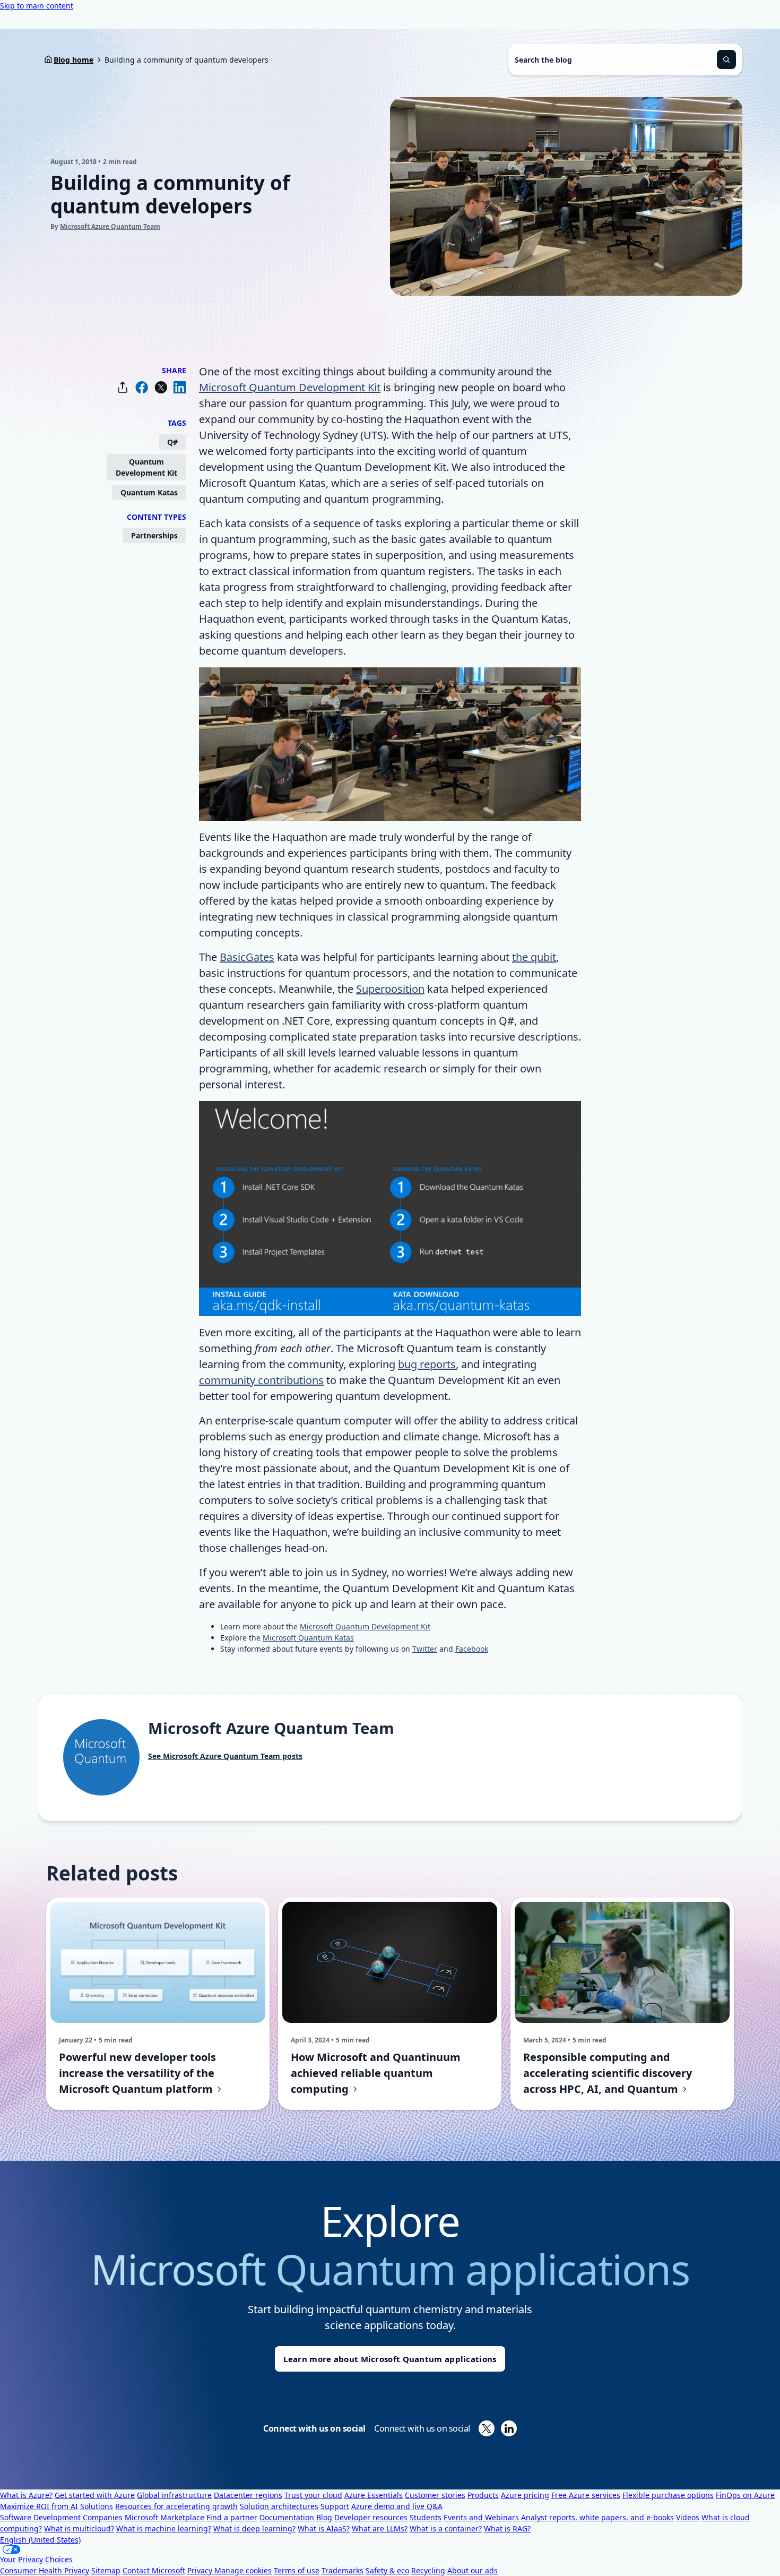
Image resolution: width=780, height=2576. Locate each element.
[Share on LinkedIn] (180, 387)
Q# (172, 442)
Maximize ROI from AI (39, 2506)
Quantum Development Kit (146, 467)
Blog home (73, 60)
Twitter (425, 1649)
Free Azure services (586, 2495)
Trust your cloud (313, 2495)
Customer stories (435, 2495)
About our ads (473, 2570)
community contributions (261, 1380)
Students (426, 2517)
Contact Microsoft (154, 2570)
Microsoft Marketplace (164, 2517)
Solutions (97, 2506)
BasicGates (247, 957)
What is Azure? (26, 2495)
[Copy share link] (123, 387)
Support (335, 2506)
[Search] (726, 59)
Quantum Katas (149, 492)
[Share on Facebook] (142, 387)
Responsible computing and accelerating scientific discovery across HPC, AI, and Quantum (608, 2073)
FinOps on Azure (745, 2495)
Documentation (287, 2517)
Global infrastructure (174, 2495)
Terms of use (297, 2570)
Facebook (472, 1649)
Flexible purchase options (668, 2495)
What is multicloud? (79, 2528)
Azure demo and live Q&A (397, 2506)
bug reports (427, 1364)
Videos (688, 2517)
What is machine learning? (164, 2528)
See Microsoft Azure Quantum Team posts (225, 1756)
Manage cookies (243, 2570)
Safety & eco (387, 2570)
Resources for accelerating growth (176, 2506)
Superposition (390, 989)
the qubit (534, 957)
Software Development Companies (61, 2517)
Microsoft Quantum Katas (308, 1638)
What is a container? (446, 2528)
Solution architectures (279, 2506)
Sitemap (106, 2570)
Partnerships (154, 535)
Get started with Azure (95, 2495)
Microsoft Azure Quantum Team (110, 226)
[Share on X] (161, 387)
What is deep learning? (254, 2528)
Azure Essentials (374, 2495)
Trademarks (343, 2570)
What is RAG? (507, 2528)
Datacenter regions (248, 2495)
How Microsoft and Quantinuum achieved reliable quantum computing (376, 2073)
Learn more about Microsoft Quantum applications (390, 2359)
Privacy (201, 2570)
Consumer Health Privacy (45, 2570)
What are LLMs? (380, 2528)
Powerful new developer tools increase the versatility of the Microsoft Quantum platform (137, 2073)
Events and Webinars (481, 2517)
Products (483, 2495)
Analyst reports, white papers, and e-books (597, 2517)
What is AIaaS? (324, 2528)
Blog (324, 2517)
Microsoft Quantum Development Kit (290, 387)
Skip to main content (37, 6)
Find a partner (232, 2517)
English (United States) (40, 2540)
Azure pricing (525, 2495)
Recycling (428, 2570)
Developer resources (371, 2517)
